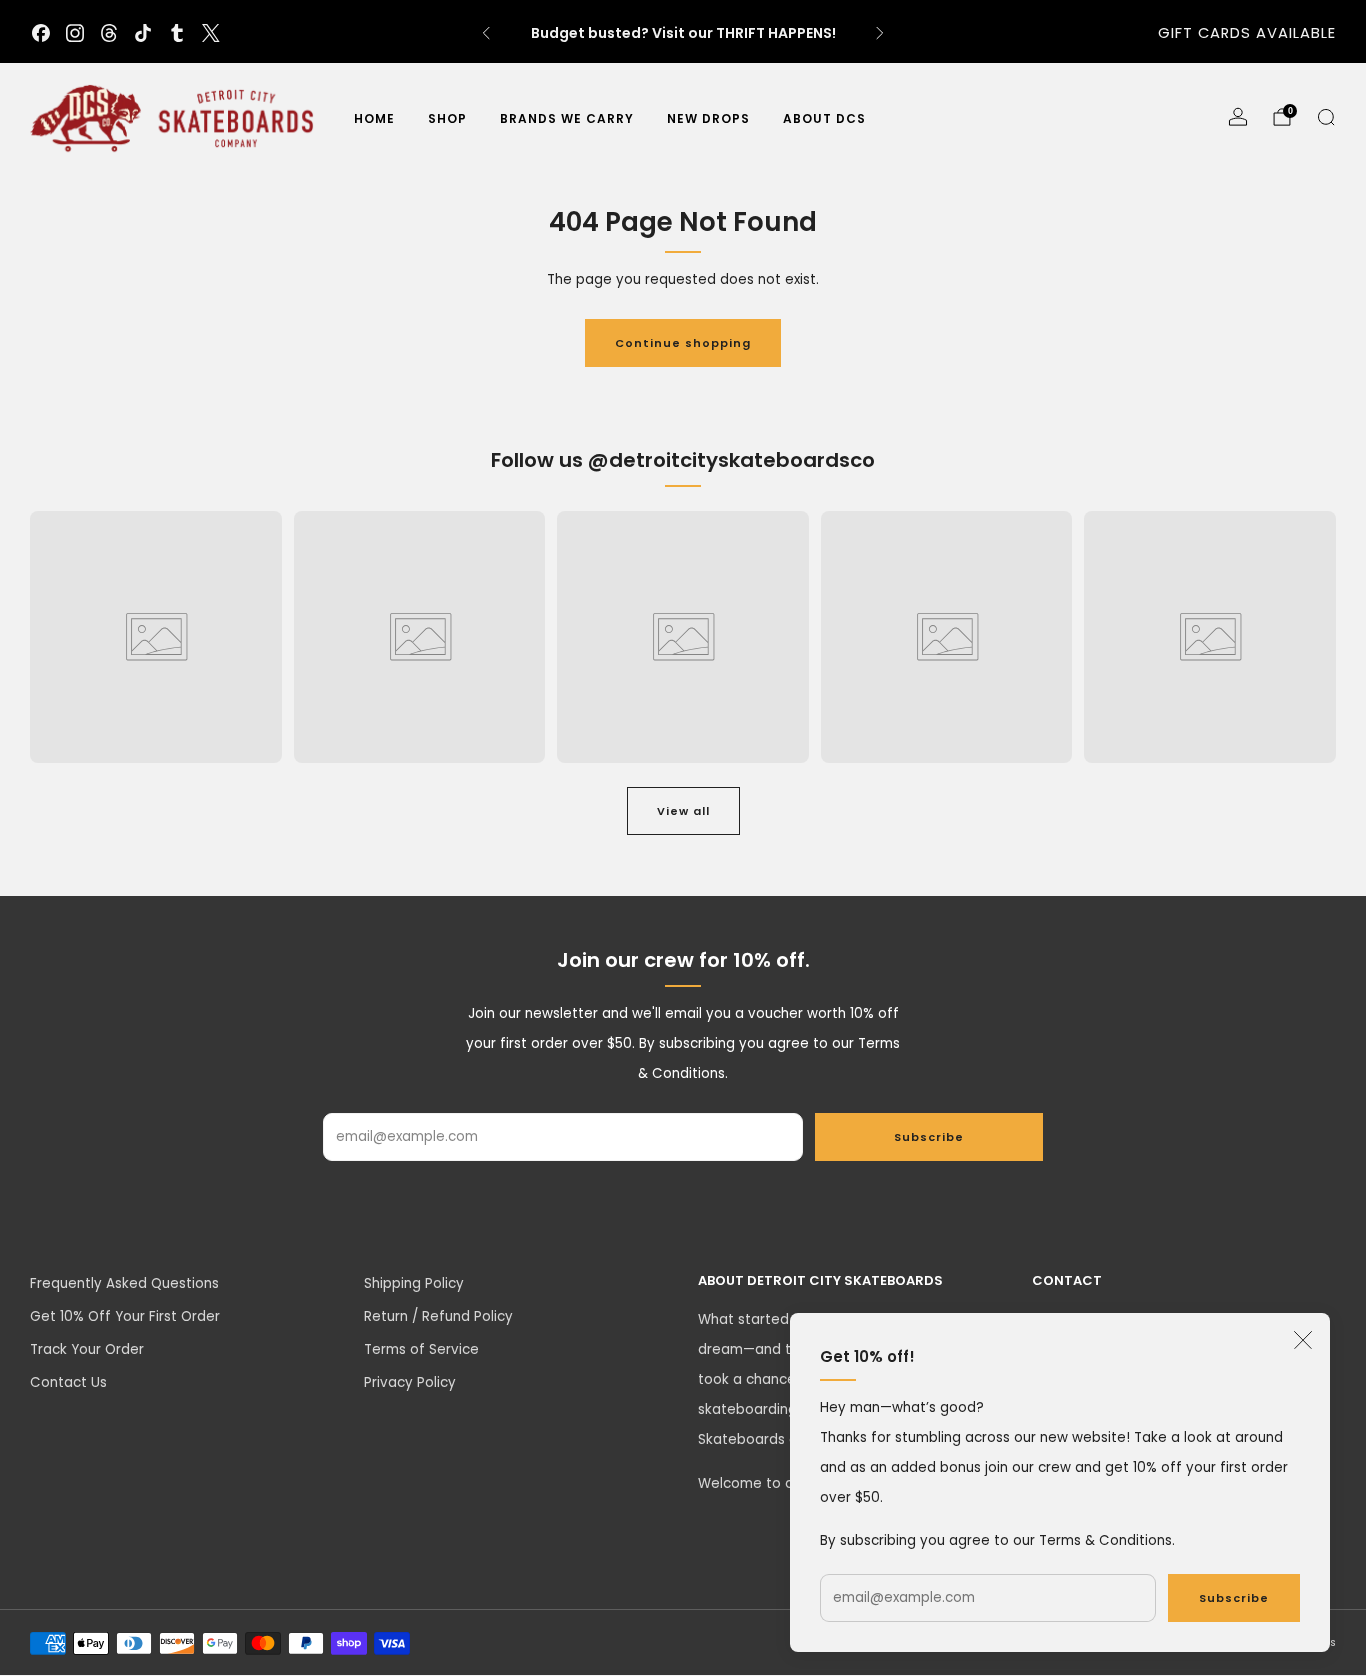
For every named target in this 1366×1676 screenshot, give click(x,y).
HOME (374, 118)
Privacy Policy (410, 1382)
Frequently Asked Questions (124, 1283)
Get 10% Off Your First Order (125, 1316)
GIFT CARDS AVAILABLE (1247, 33)
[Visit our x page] (211, 33)
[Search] (1326, 117)
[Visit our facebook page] (41, 33)
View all (683, 811)
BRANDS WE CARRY (567, 118)
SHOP (447, 118)
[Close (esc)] (1303, 1340)
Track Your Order (87, 1349)
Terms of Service (421, 1349)
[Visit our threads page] (109, 33)
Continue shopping (683, 343)
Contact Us (68, 1382)
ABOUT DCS (824, 118)
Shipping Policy (414, 1283)
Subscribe (1234, 1598)
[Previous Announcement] (486, 33)
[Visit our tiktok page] (143, 33)
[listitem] (683, 33)
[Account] (1238, 117)
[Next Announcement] (880, 33)
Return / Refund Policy (438, 1316)
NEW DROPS (708, 118)
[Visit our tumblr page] (177, 33)
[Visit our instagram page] (75, 33)
